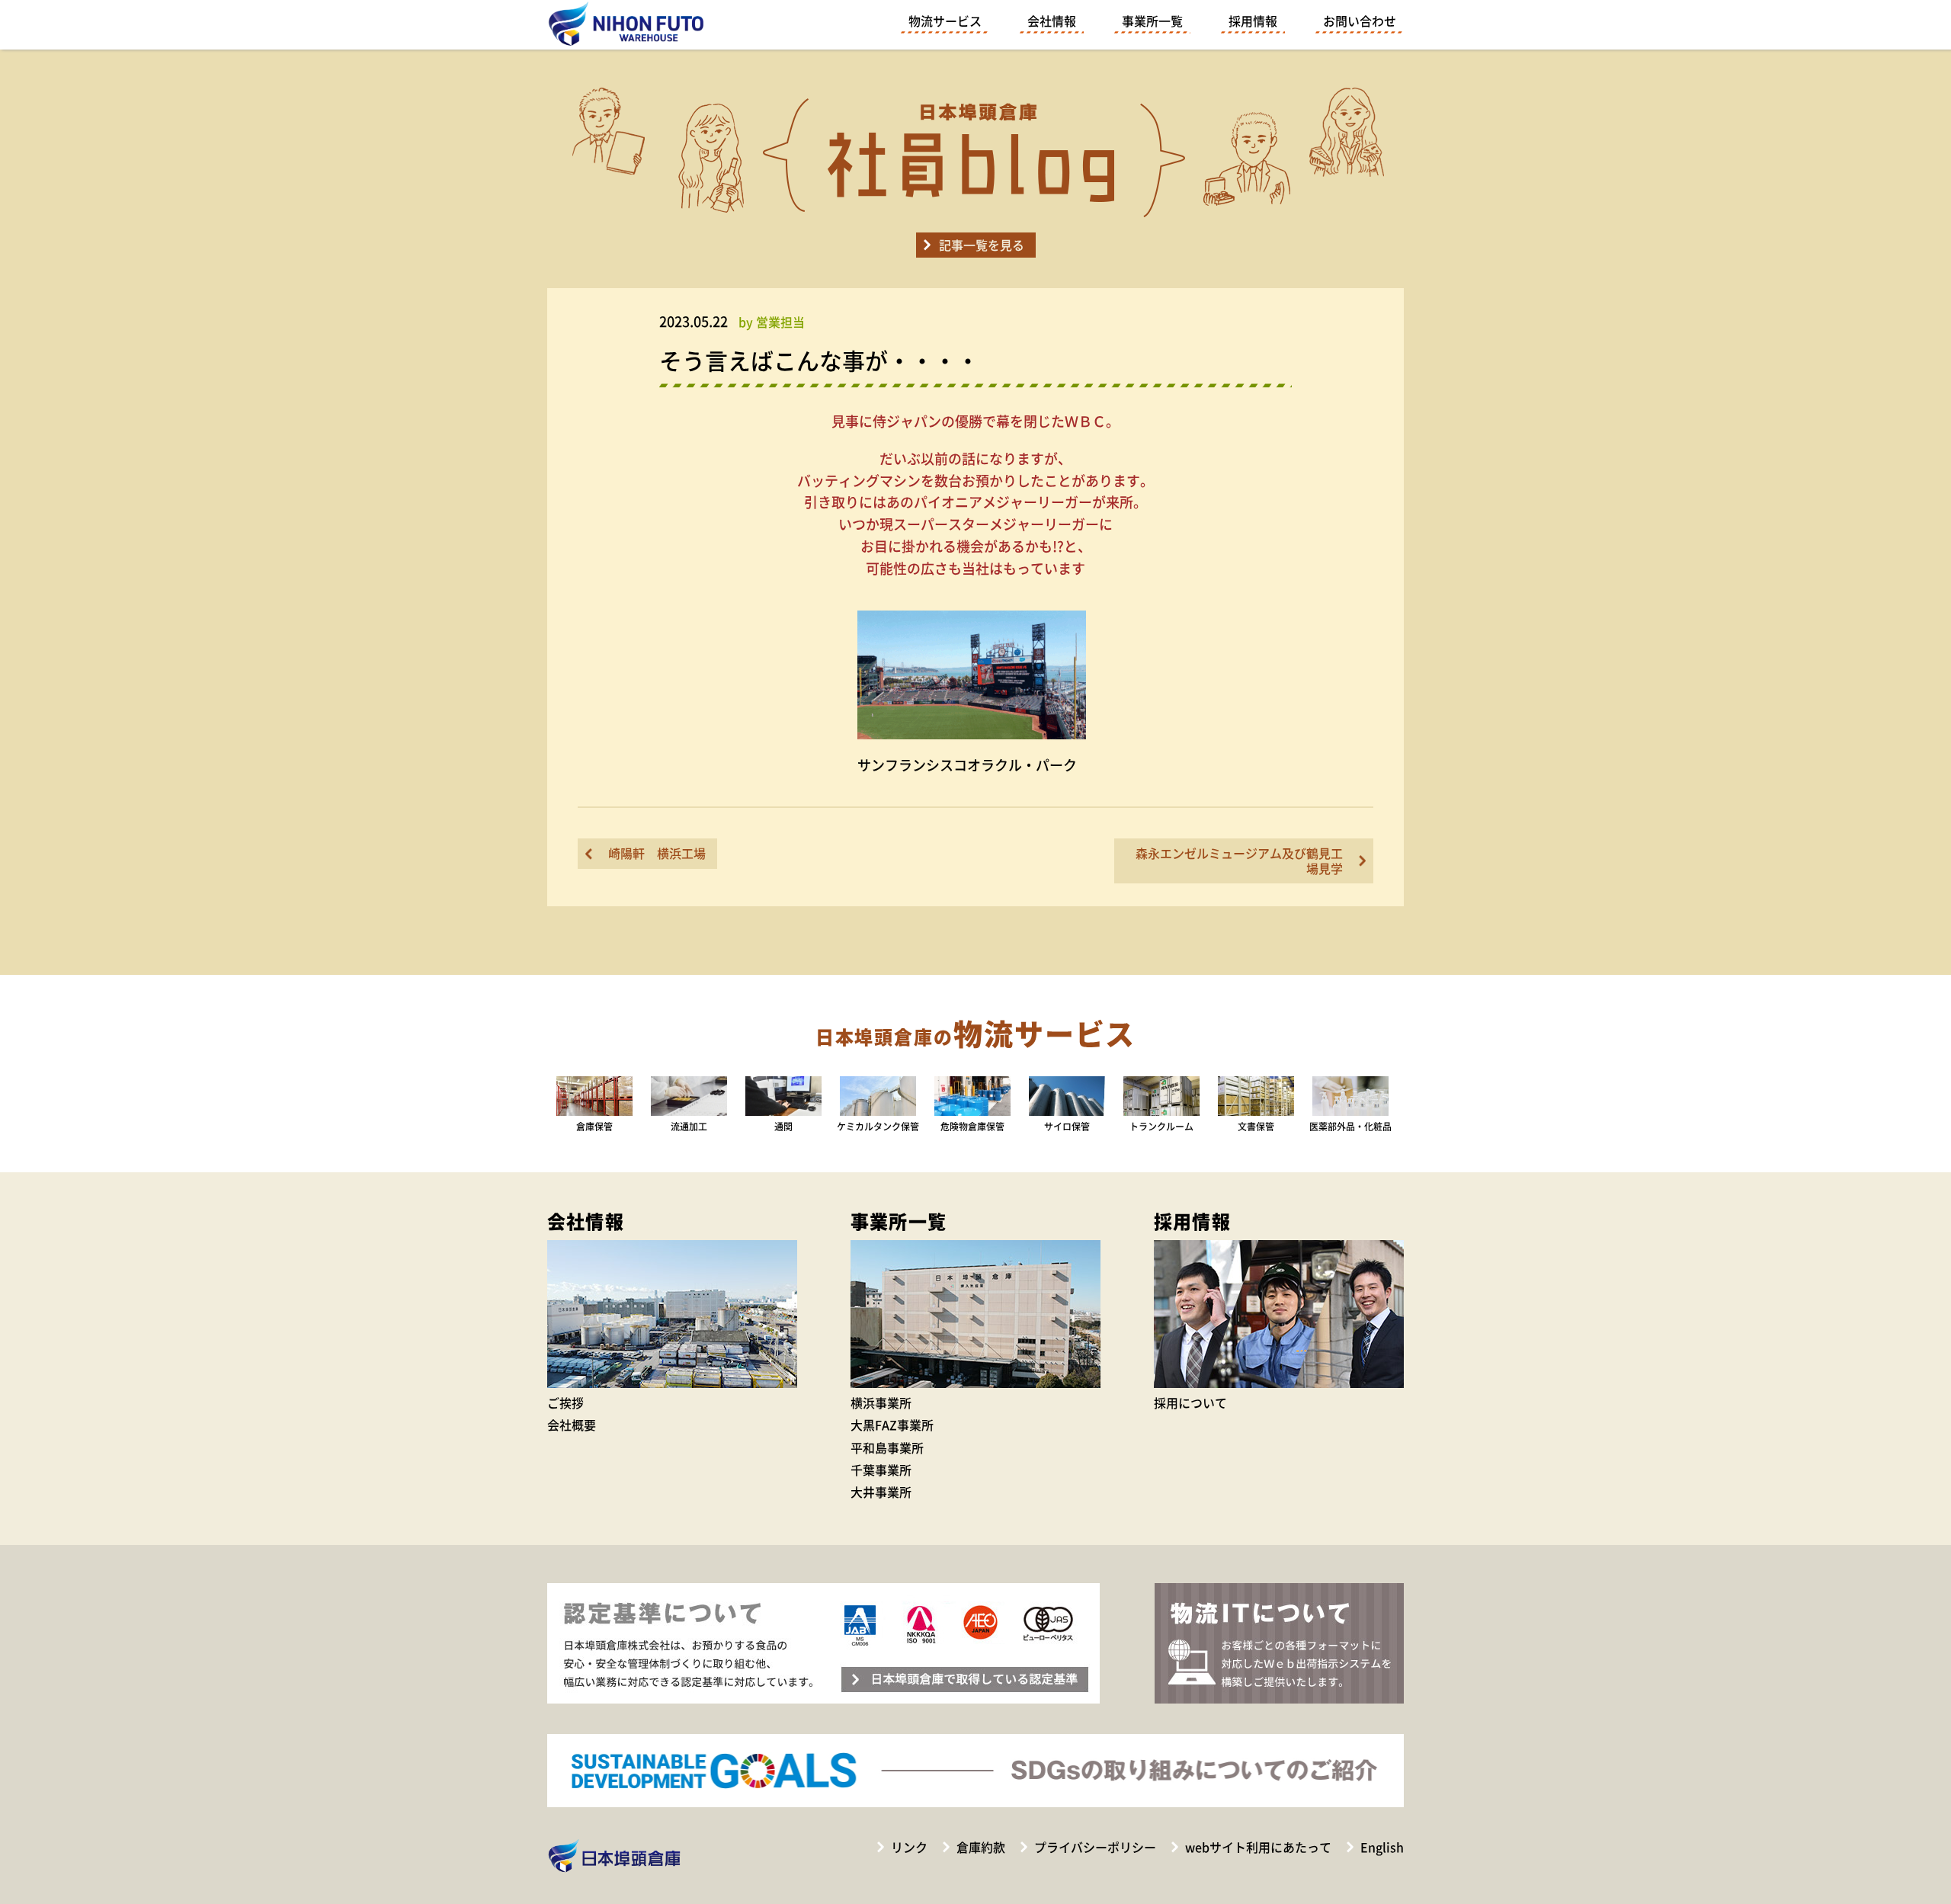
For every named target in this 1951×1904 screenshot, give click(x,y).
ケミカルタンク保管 (878, 1127)
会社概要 (572, 1425)
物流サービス (945, 21)
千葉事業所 (881, 1470)
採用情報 (1253, 21)
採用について (1190, 1402)
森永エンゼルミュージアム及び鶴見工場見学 (1239, 860)
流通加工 (689, 1127)
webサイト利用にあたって (1258, 1847)
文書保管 (1256, 1127)
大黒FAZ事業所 (892, 1425)
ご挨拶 (565, 1402)
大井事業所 (881, 1492)
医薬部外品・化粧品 (1350, 1127)
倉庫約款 (981, 1847)
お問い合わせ (1360, 21)
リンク (909, 1847)
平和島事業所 (887, 1447)
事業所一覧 (1152, 21)
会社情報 (1052, 21)
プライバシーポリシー (1095, 1847)
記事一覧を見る (982, 245)
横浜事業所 (881, 1402)
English (1382, 1847)
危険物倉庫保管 (972, 1127)
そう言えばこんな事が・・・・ (819, 360)
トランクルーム (1161, 1127)
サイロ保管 (1067, 1127)
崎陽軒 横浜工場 (657, 853)
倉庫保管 (594, 1127)
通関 (783, 1127)
